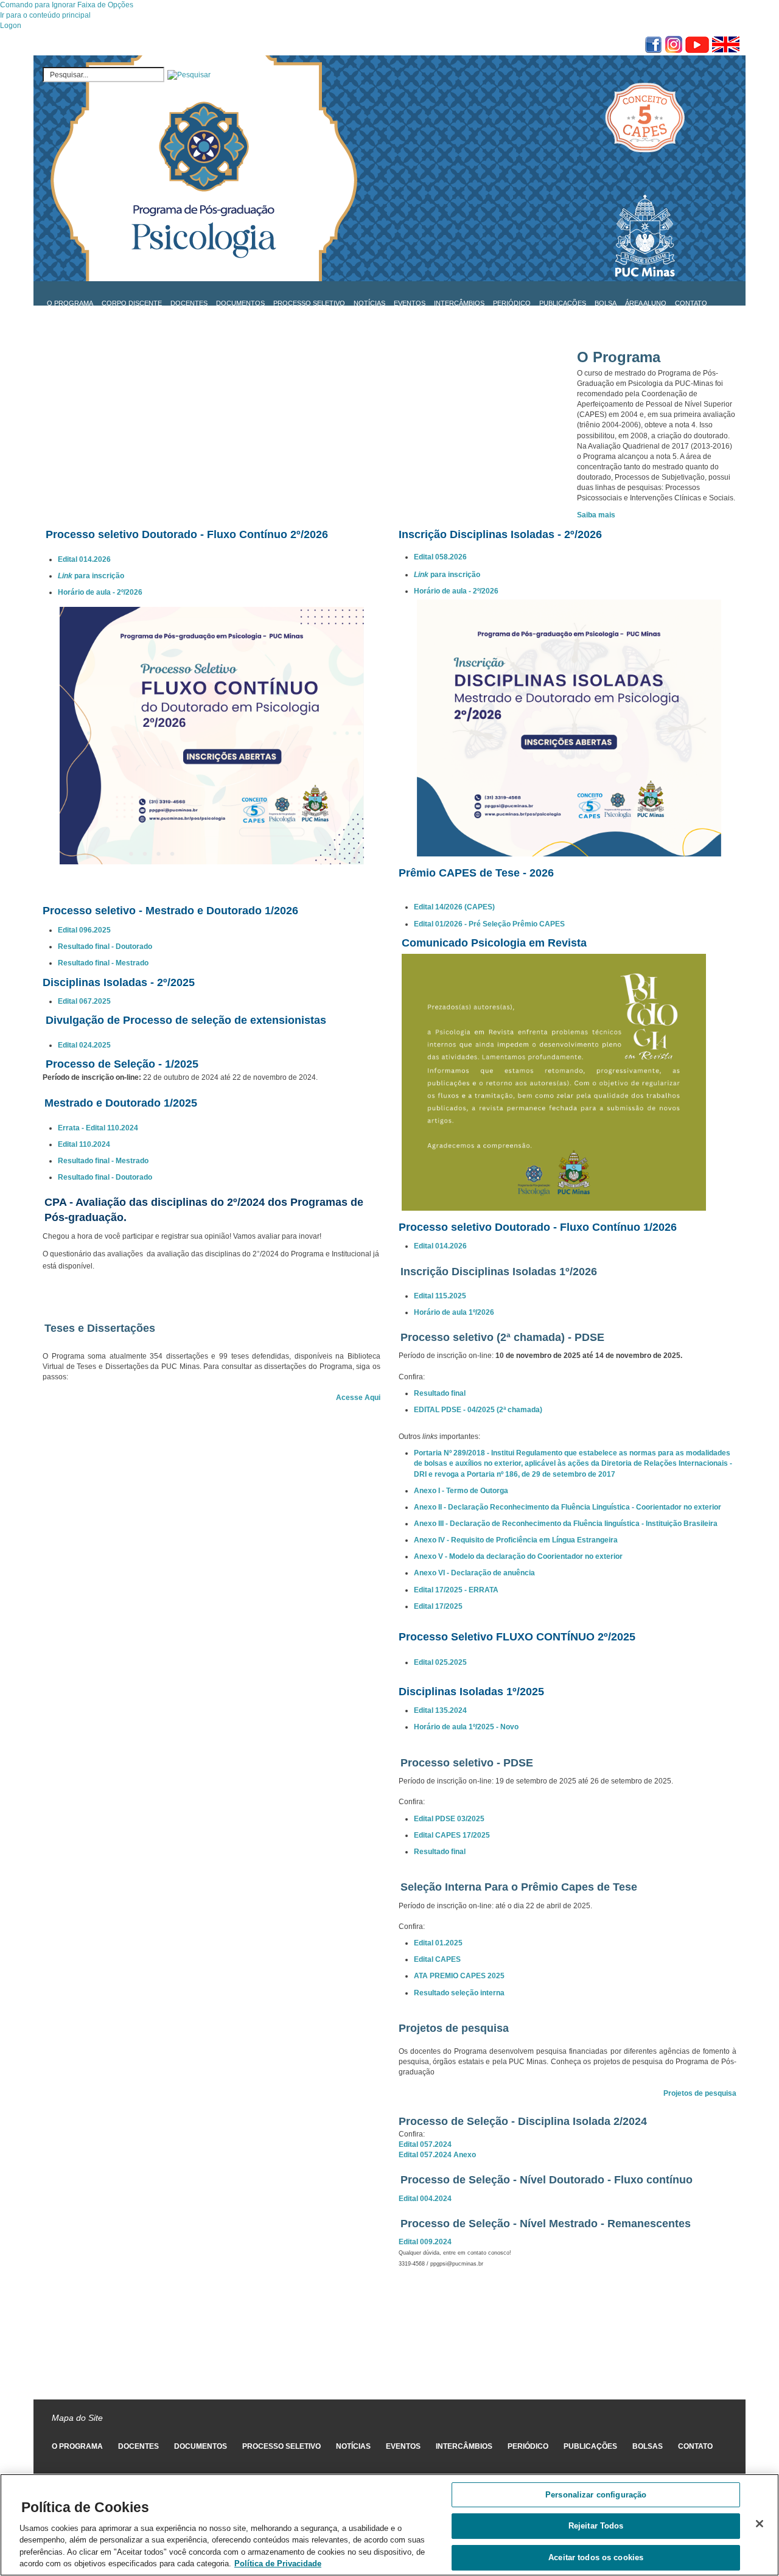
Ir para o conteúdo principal (45, 15)
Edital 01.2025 (438, 1943)
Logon (11, 26)
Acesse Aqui (357, 1398)
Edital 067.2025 (84, 1001)
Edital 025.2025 (440, 1662)
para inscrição (91, 576)
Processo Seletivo (309, 303)
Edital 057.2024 (425, 2144)
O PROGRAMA (70, 303)
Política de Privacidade (278, 2564)
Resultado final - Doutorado (105, 947)
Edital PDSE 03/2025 (449, 1819)
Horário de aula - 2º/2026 (100, 592)
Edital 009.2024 (425, 2242)
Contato (691, 303)
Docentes (189, 303)
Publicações (563, 303)
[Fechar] (760, 2524)
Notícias (369, 303)
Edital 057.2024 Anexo (437, 2155)
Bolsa (606, 303)
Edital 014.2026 (84, 559)
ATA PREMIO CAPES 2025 (459, 1976)
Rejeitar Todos (596, 2526)
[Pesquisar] (189, 75)
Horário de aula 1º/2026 (454, 1312)
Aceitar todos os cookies (596, 2557)
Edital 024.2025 (84, 1045)
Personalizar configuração (596, 2495)
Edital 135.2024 (440, 1710)
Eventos (410, 303)
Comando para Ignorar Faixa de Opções (67, 5)
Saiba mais (596, 515)
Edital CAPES (437, 1959)
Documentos (240, 303)
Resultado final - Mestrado (103, 963)
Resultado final (440, 1393)
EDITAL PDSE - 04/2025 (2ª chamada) (478, 1410)
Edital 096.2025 (84, 930)
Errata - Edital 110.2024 (98, 1128)
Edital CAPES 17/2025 (452, 1835)
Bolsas (648, 2446)
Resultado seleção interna (459, 1993)
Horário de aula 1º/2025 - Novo (466, 1727)
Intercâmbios (459, 303)
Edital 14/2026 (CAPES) (454, 907)
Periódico (512, 303)
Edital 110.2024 (85, 1144)
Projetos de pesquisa (700, 2093)
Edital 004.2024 (425, 2199)
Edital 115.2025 (440, 1296)
